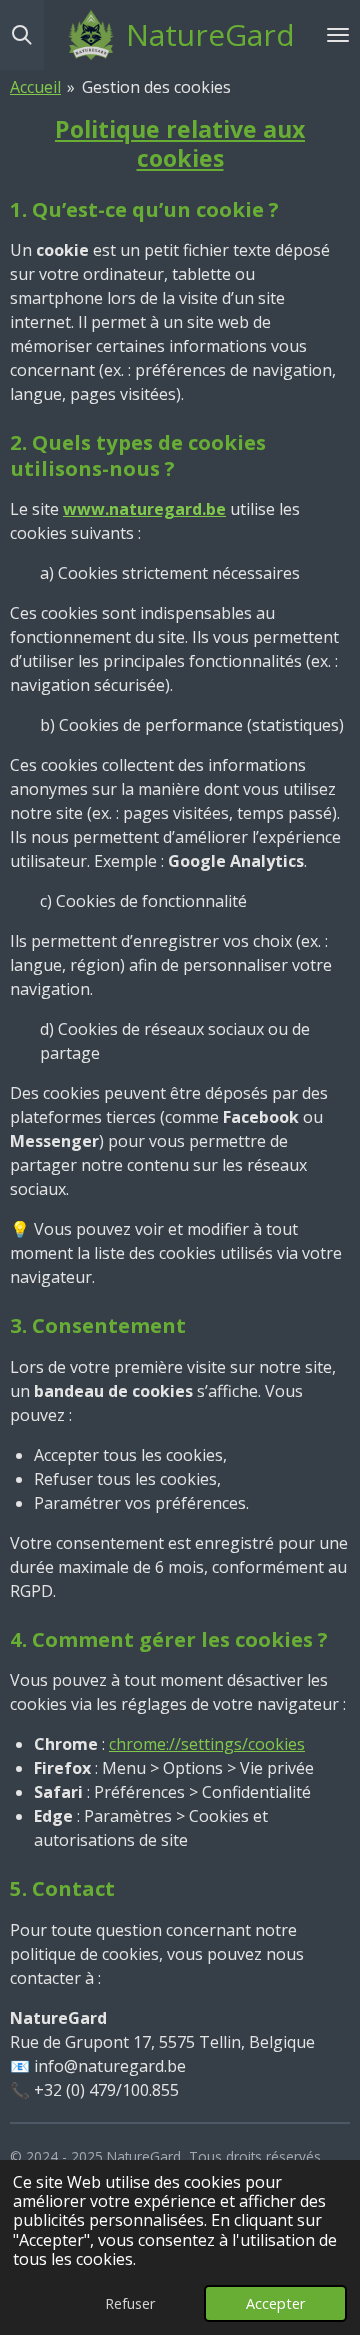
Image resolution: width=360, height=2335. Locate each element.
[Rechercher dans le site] (22, 35)
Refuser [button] (130, 2303)
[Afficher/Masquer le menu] (338, 35)
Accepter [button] (275, 2303)
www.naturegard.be (144, 509)
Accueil (35, 87)
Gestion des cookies (156, 87)
